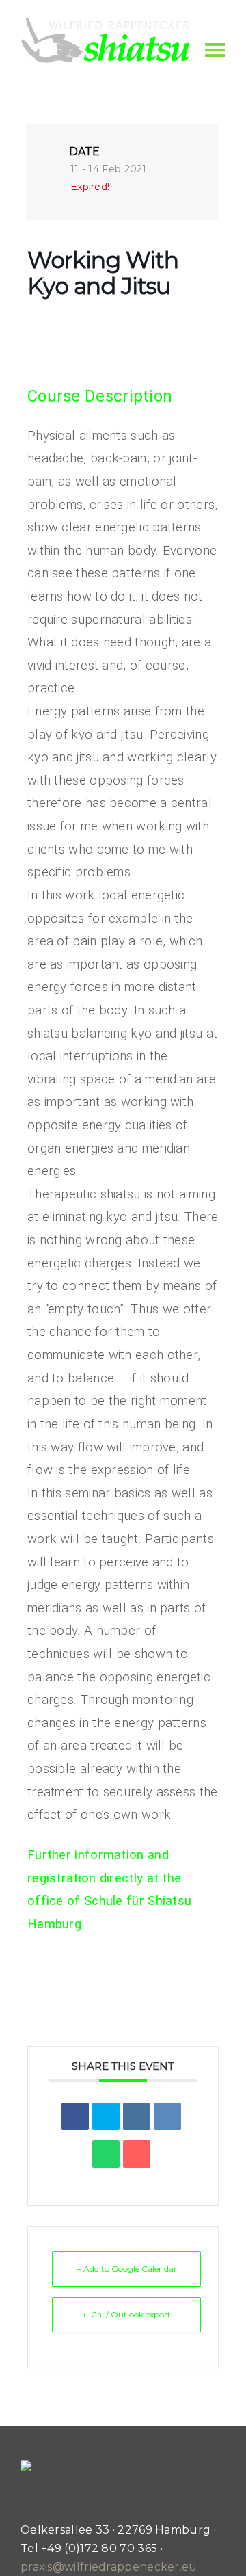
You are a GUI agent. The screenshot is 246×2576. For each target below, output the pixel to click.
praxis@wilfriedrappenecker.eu (109, 2567)
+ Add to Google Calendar (127, 2269)
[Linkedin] (137, 2116)
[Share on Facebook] (75, 2116)
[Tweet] (106, 2116)
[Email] (137, 2154)
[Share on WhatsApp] (106, 2154)
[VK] (167, 2116)
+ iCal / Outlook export (126, 2314)
